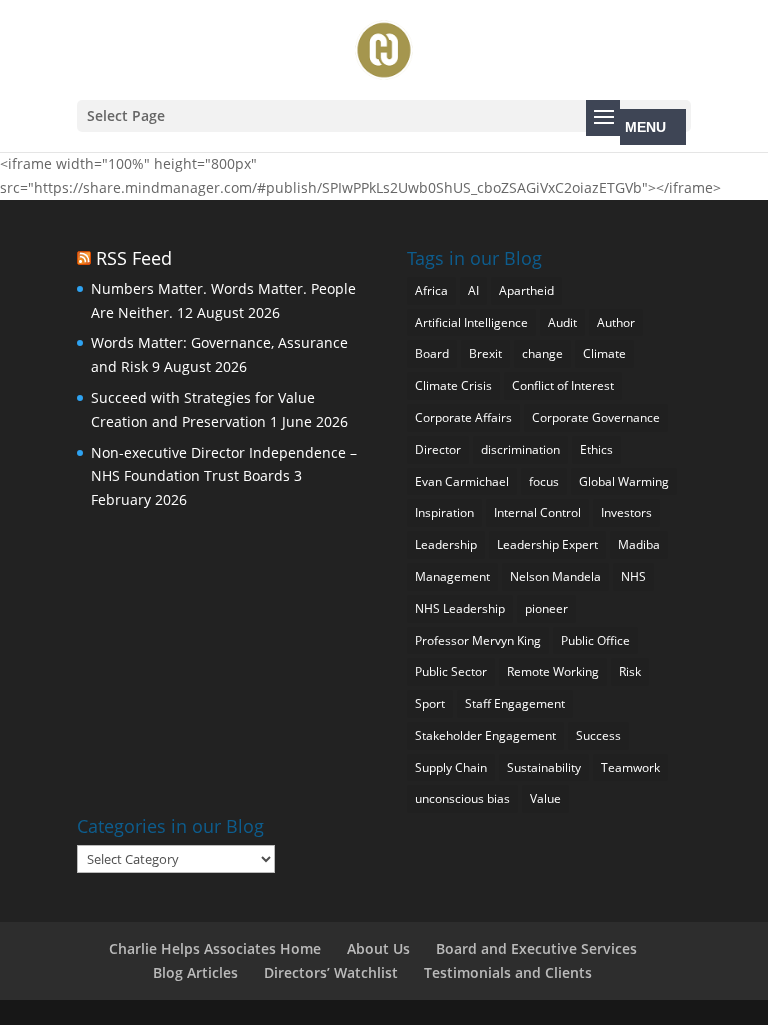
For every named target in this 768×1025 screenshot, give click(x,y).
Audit (562, 322)
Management (452, 576)
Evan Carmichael (462, 481)
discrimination (520, 449)
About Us (378, 948)
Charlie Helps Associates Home (215, 948)
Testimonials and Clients (508, 972)
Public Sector (451, 671)
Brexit (485, 353)
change (542, 353)
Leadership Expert (547, 544)
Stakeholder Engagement (485, 735)
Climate (604, 353)
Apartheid (526, 290)
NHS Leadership (460, 608)
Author (616, 322)
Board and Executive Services (536, 948)
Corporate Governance (596, 417)
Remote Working (553, 671)
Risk (630, 671)
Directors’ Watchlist (331, 972)
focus (544, 481)
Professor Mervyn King (478, 640)
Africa (431, 290)
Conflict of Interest (563, 385)
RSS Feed (134, 258)
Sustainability (544, 767)
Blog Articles (195, 972)
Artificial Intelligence (471, 322)
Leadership (446, 544)
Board (432, 353)
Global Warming (624, 481)
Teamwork (630, 767)
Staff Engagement (515, 703)
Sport (430, 703)
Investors (626, 512)
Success (598, 735)
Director (438, 449)
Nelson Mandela (555, 576)
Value (545, 798)
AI (473, 290)
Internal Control (537, 512)
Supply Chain (451, 767)
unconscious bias (462, 798)
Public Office (595, 640)
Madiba (639, 544)
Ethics (596, 449)
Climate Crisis (453, 385)
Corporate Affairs (463, 417)
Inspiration (444, 512)
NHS (633, 576)
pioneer (546, 608)
